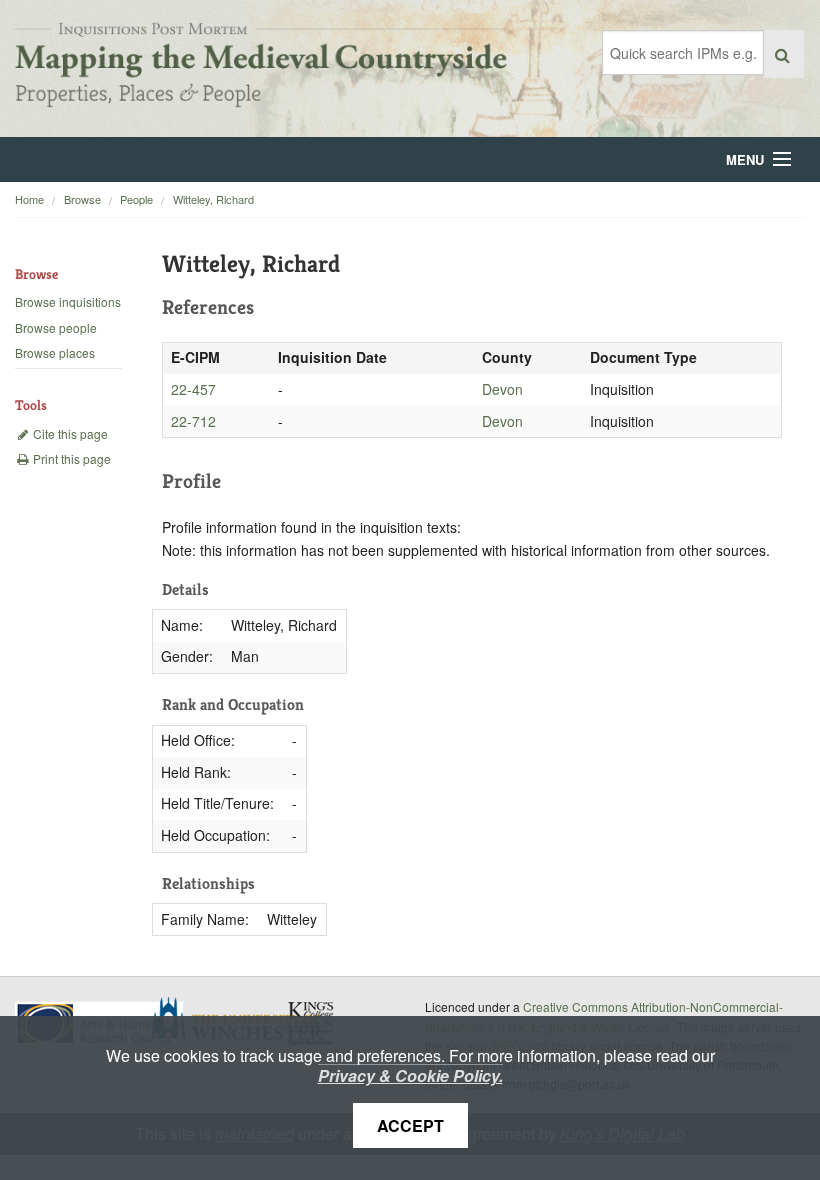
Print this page (70, 458)
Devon (502, 389)
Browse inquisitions (68, 301)
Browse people (56, 327)
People (136, 199)
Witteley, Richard (213, 199)
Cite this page (69, 433)
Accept (410, 1125)
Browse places (55, 352)
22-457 (193, 389)
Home (29, 199)
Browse (82, 199)
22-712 (193, 421)
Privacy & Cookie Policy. (410, 1075)
